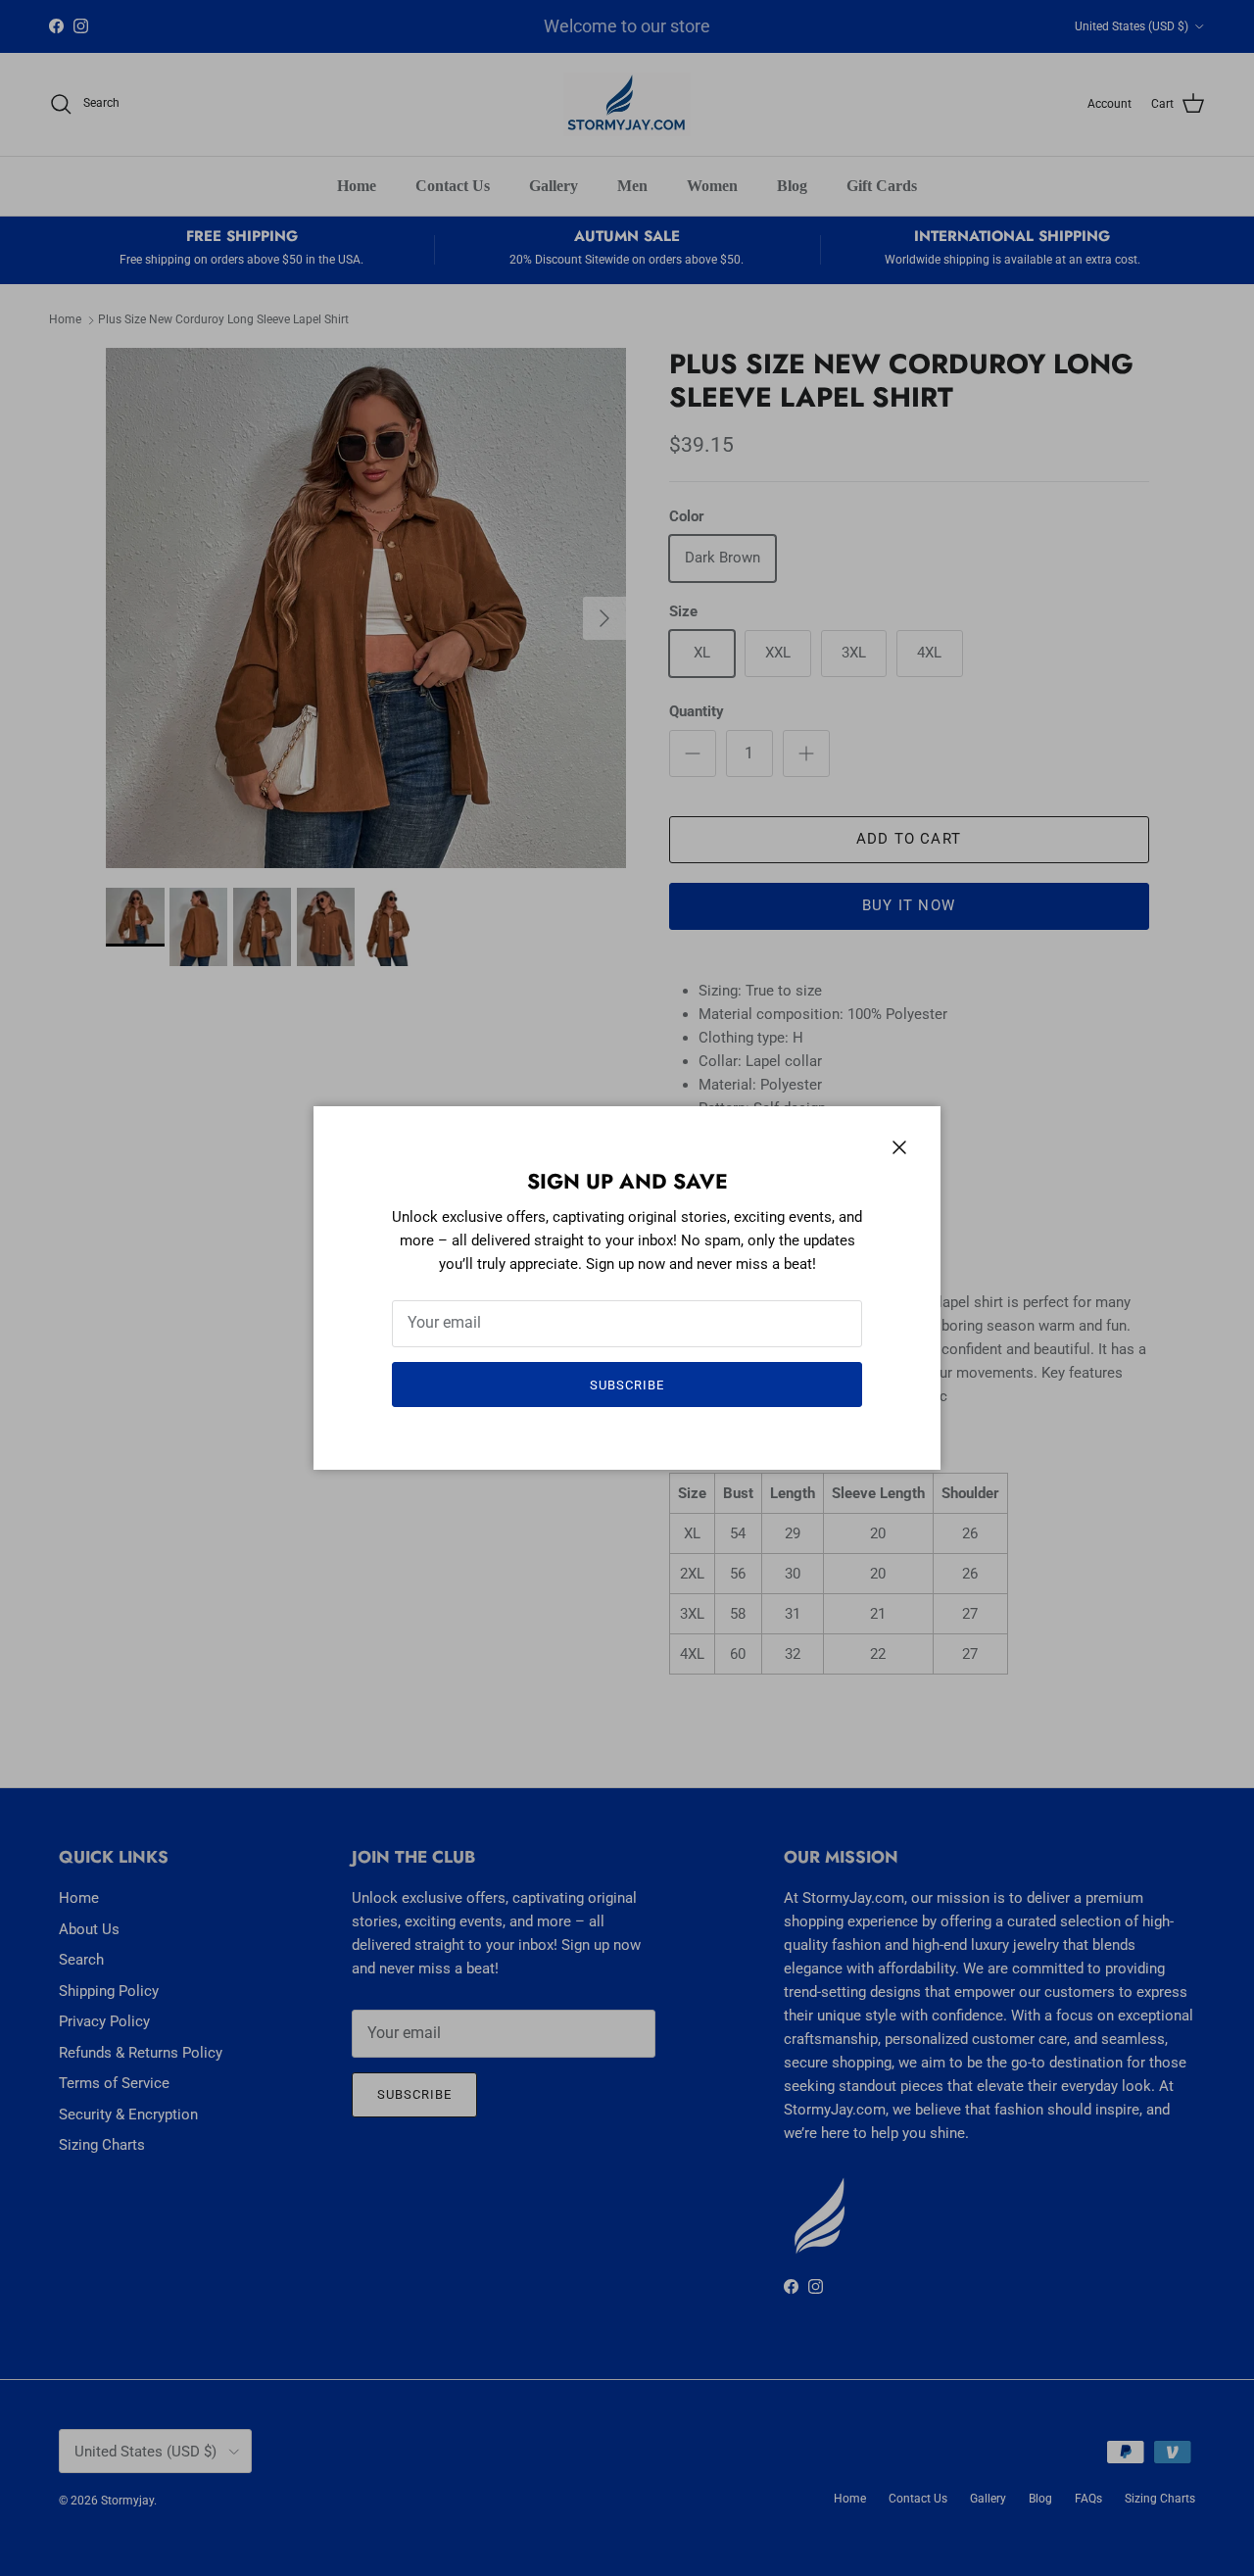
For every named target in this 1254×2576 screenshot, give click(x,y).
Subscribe (627, 1385)
